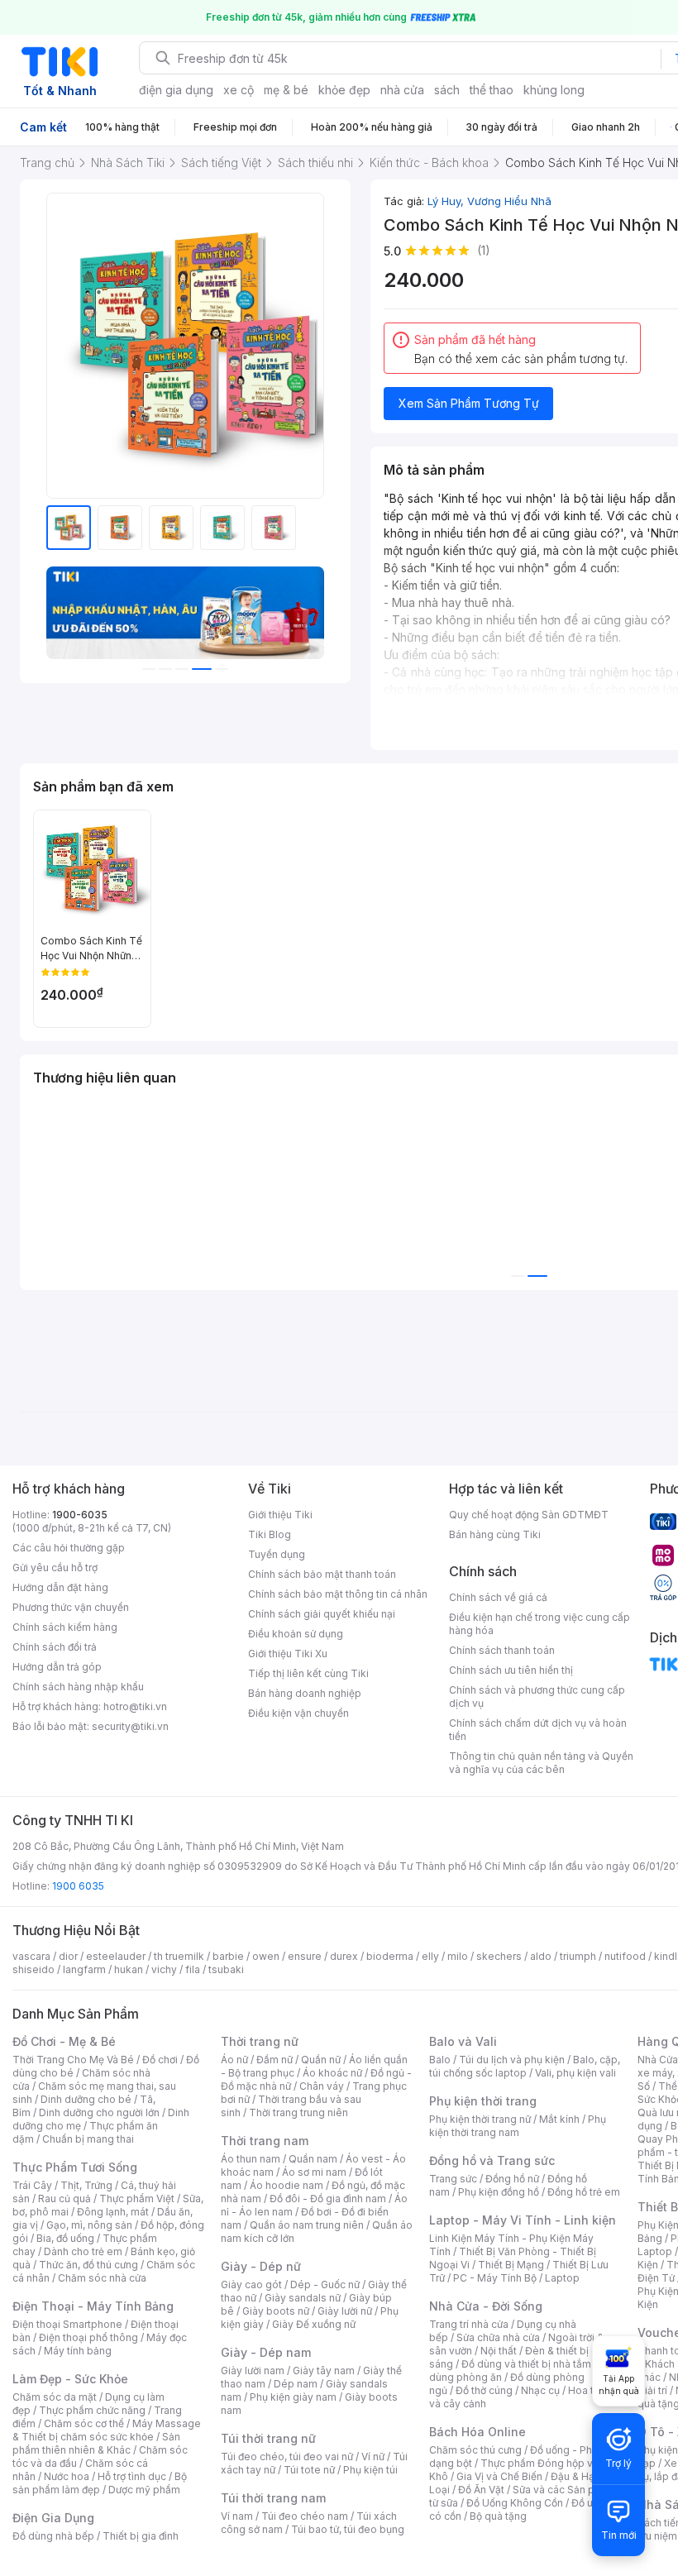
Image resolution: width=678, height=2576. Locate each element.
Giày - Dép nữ (261, 2266)
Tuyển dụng (277, 1554)
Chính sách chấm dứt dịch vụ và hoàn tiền (538, 1730)
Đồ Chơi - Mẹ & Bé (64, 2041)
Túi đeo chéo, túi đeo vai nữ (287, 2457)
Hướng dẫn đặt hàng (60, 1587)
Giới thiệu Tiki (280, 1515)
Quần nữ (321, 2060)
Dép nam (296, 2384)
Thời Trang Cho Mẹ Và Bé (73, 2060)
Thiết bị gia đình (141, 2536)
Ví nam (237, 2516)
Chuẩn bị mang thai (88, 2139)
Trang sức (453, 2179)
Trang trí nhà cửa (469, 2324)
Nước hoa (67, 2476)
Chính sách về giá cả (498, 1597)
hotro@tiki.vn (135, 1706)
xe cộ (239, 90)
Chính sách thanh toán (502, 1650)
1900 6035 (78, 1886)
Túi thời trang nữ (268, 2438)
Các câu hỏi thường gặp (69, 1548)
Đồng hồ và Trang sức (492, 2160)
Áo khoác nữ (332, 2073)
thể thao (492, 90)
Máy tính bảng (78, 2351)
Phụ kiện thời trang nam (518, 2126)
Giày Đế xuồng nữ (314, 2324)
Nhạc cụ (540, 2390)
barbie (228, 1956)
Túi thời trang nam (273, 2498)
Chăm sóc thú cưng (475, 2450)
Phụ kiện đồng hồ (499, 2192)
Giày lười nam (253, 2370)
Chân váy (322, 2086)
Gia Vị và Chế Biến (499, 2476)
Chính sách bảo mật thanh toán (322, 1574)
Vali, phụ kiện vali (575, 2073)
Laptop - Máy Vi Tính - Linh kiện (523, 2220)
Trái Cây (32, 2185)
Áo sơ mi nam (314, 2172)
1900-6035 (80, 1515)
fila (193, 1969)
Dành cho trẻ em (83, 2251)
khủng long (554, 90)
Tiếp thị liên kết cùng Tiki (308, 1673)
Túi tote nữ (309, 2470)
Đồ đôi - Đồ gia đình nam (328, 2198)
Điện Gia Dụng (53, 2518)
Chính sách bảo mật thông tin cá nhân (338, 1594)
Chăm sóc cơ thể (84, 2423)
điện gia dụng (176, 90)
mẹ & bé (286, 90)
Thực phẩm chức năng (92, 2410)
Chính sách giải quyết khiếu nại (322, 1614)
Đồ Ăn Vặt (481, 2490)
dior (68, 1956)
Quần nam (313, 2159)
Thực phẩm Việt (137, 2198)
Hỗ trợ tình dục (132, 2476)
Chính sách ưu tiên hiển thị (511, 1670)
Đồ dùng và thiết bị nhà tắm (526, 2364)
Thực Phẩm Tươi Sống (75, 2167)
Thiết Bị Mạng (511, 2265)
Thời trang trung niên (298, 2112)
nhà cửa (402, 90)
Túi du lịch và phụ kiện (512, 2060)
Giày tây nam (324, 2370)
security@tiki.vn (130, 1726)
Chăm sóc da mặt (55, 2397)
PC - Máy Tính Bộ (495, 2278)
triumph (578, 1956)
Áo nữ (234, 2060)
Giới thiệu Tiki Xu (288, 1654)
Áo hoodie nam (286, 2185)
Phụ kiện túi (370, 2470)
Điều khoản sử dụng (296, 1634)
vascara (31, 1956)
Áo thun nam (251, 2159)
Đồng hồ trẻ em (584, 2192)
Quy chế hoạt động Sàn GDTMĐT (529, 1515)
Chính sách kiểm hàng (65, 1627)
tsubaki (226, 1969)
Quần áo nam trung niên (307, 2225)
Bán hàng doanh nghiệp (305, 1693)
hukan (129, 1969)
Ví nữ (373, 2457)
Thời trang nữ (260, 2041)
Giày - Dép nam (266, 2352)
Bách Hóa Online (477, 2432)
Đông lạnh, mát (113, 2212)
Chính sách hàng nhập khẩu (78, 1687)
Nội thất (499, 2351)
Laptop (562, 2278)
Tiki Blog (270, 1534)
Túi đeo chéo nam (305, 2516)
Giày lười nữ (345, 2311)
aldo (541, 1956)
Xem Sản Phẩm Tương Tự (469, 403)
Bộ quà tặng (498, 2516)
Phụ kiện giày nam (293, 2397)
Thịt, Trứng (86, 2185)
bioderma (390, 1956)
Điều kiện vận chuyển (298, 1713)
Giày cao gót (251, 2284)
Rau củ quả (64, 2198)
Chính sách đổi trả (55, 1647)
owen (266, 1956)
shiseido (33, 1969)
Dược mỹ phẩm (144, 2490)
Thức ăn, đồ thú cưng (88, 2265)
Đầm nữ (275, 2060)
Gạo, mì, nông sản (89, 2225)
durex (344, 1956)
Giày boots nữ (276, 2311)
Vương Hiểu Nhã (509, 201)
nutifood (625, 1956)
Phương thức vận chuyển (71, 1607)
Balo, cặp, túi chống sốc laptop (525, 2066)
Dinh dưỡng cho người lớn (99, 2112)
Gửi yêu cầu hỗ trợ (55, 1568)
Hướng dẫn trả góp (57, 1667)
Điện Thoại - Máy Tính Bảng (93, 2306)
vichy (164, 1969)
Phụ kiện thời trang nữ (480, 2119)
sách (447, 90)
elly (430, 1956)
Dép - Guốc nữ (325, 2284)
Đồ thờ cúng (484, 2390)
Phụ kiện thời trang (483, 2101)
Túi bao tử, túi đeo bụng (348, 2529)
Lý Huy (447, 201)
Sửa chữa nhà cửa (498, 2337)
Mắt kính (559, 2119)
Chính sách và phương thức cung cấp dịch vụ (537, 1697)
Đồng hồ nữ (512, 2179)
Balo (440, 2060)
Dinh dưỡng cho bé (86, 2099)
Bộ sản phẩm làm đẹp (100, 2483)
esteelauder (116, 1956)
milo (458, 1956)
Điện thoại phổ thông (88, 2337)
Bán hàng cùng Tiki (495, 1534)
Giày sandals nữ (303, 2298)
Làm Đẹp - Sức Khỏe (70, 2379)
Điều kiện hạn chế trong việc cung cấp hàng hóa (540, 1624)
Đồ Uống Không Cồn (515, 2503)
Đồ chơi (160, 2060)
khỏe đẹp (344, 90)
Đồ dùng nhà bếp (53, 2536)
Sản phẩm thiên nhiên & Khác (96, 2443)
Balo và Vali (463, 2041)
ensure (305, 1956)
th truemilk (179, 1956)
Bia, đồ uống (65, 2238)
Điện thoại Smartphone (67, 2324)
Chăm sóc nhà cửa (102, 2278)
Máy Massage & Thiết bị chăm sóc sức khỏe (107, 2430)
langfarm (84, 1969)
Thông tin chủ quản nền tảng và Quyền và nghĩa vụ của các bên (541, 1763)
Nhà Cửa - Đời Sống (486, 2306)
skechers (499, 1956)
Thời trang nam (265, 2141)
